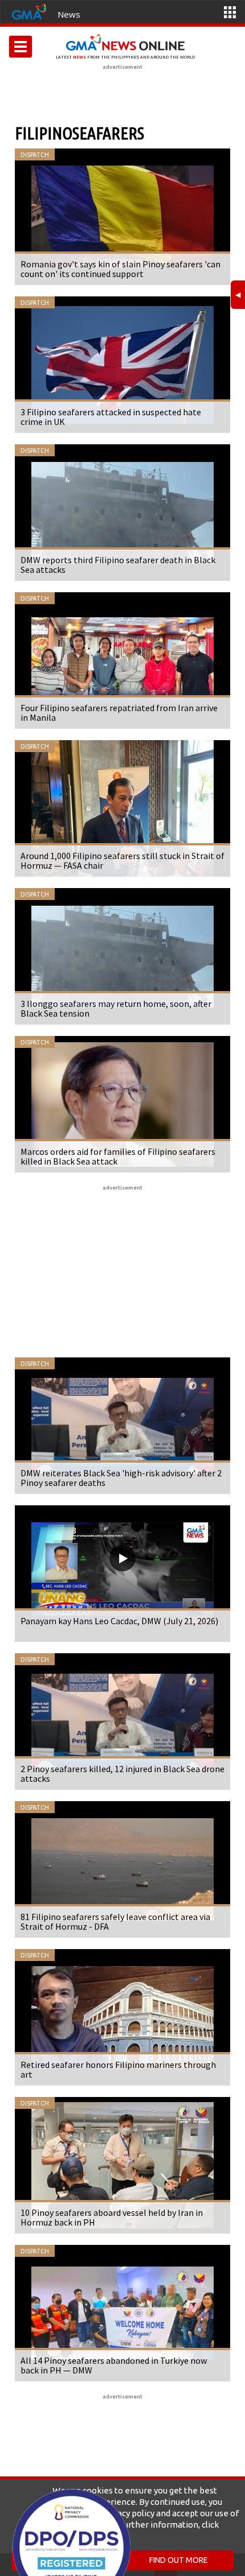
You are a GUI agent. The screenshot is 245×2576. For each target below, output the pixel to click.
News (69, 14)
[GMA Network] (29, 11)
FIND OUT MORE (179, 2560)
